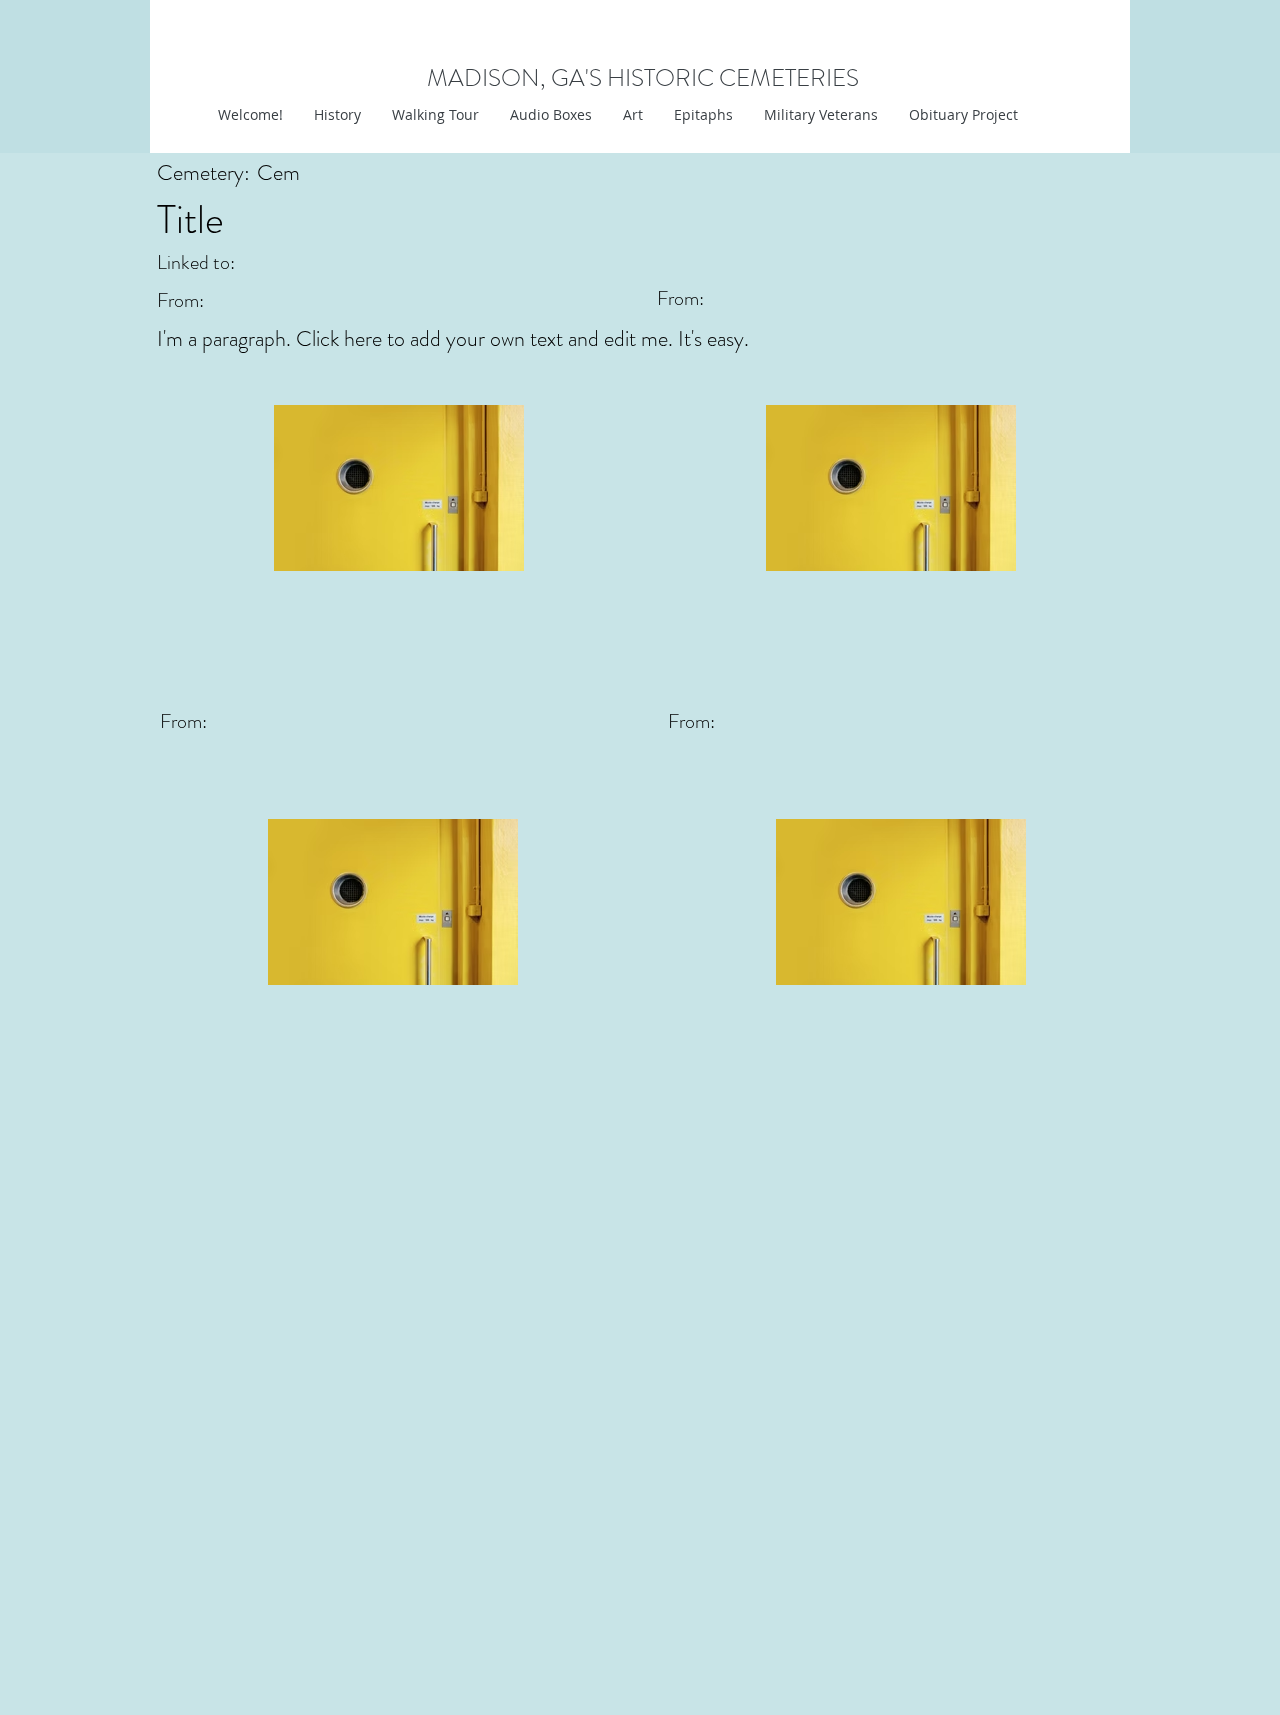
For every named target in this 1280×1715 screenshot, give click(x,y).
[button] (632, 115)
